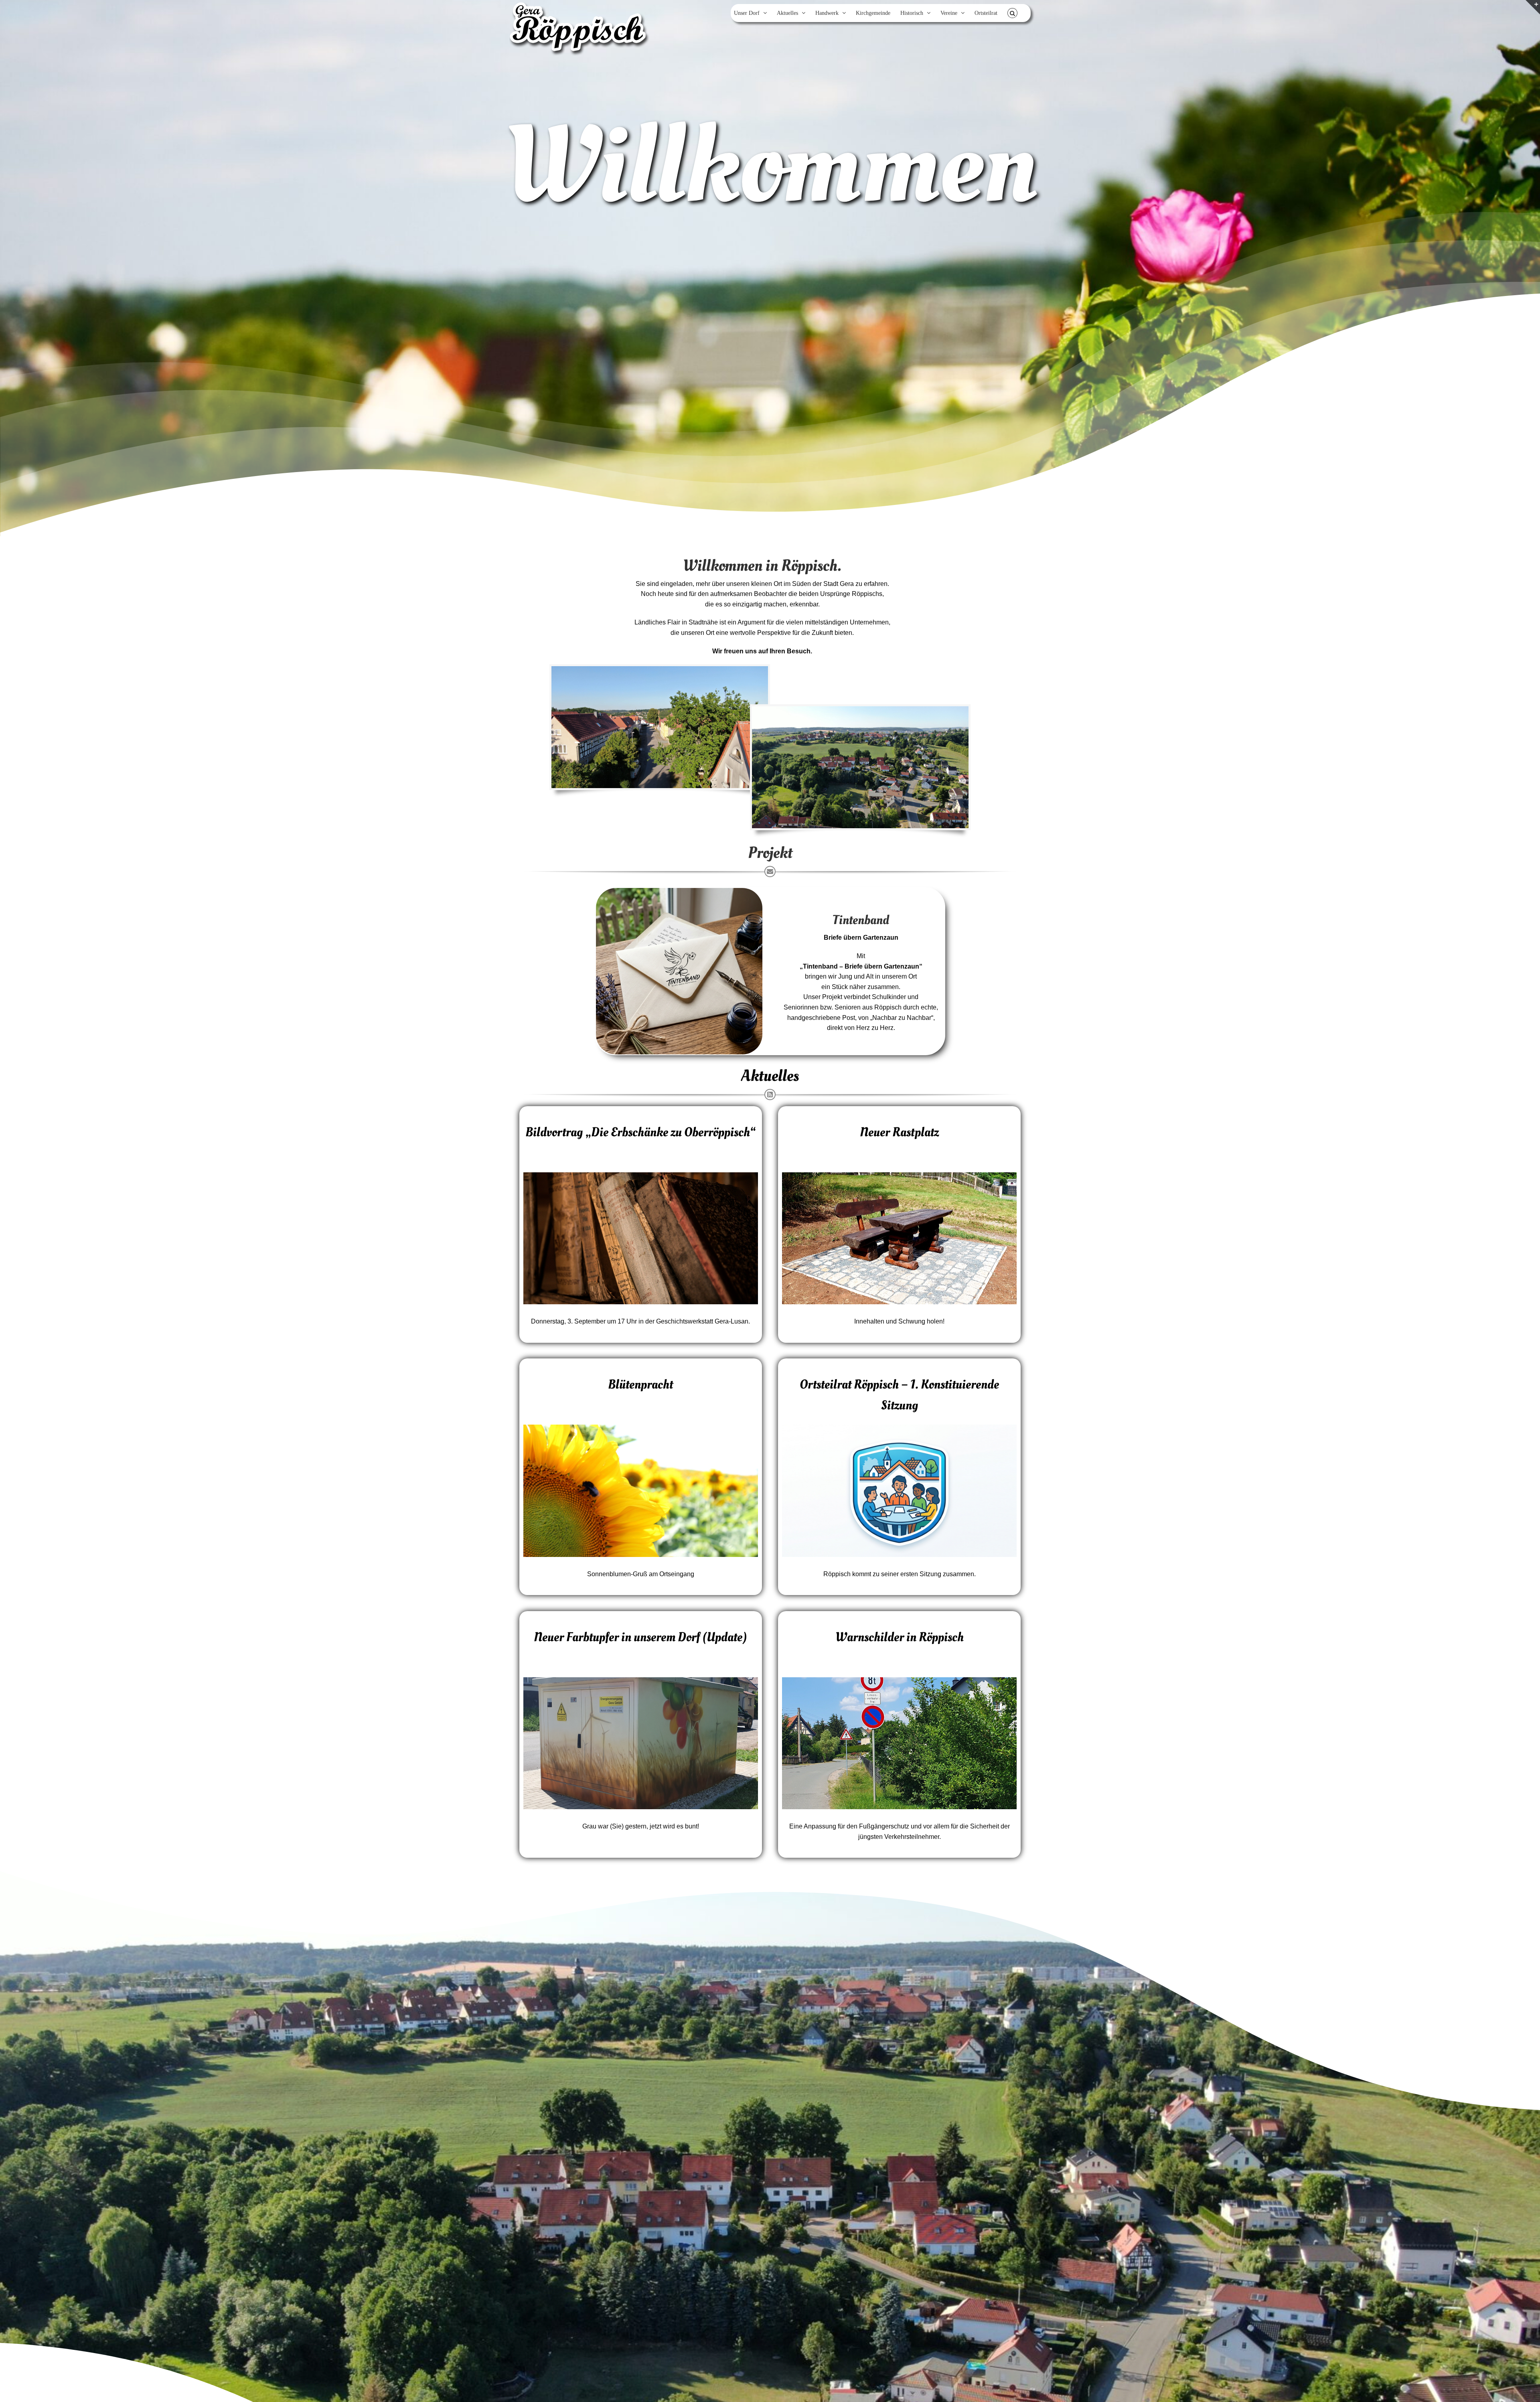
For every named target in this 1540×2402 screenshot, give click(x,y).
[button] (1012, 13)
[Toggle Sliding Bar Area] (1533, 7)
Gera (847, 584)
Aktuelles (770, 1076)
